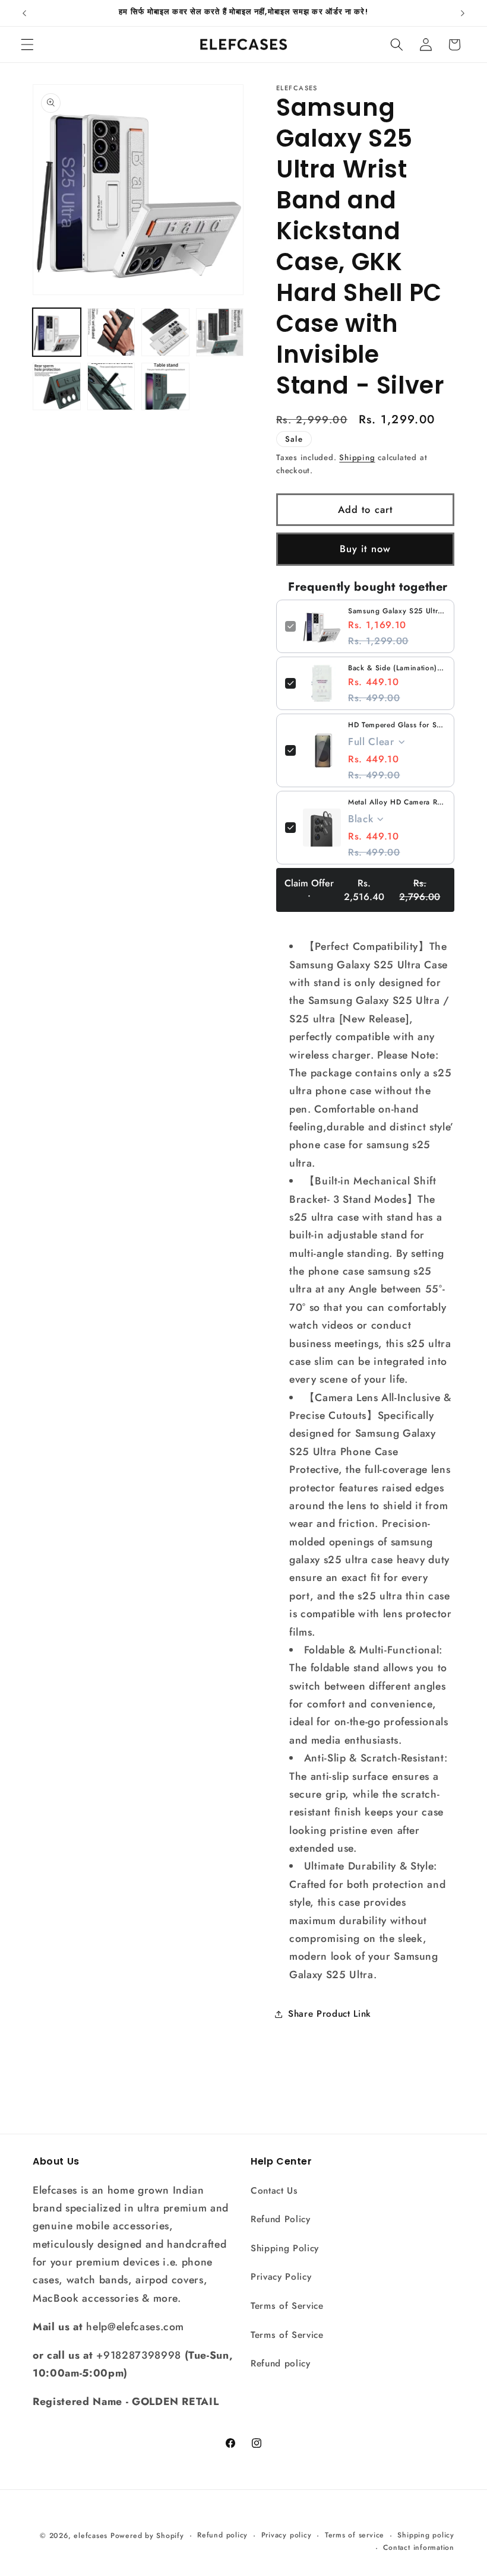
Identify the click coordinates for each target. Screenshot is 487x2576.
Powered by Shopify (147, 2536)
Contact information (419, 2548)
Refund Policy (281, 2219)
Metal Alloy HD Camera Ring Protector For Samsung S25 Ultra (397, 802)
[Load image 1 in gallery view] (57, 332)
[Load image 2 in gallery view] (111, 332)
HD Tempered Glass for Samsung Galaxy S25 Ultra (397, 725)
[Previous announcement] (24, 13)
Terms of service (355, 2535)
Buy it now (365, 549)
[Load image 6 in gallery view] (111, 387)
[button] (27, 45)
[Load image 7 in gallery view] (165, 387)
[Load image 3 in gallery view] (165, 332)
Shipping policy (426, 2535)
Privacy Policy (281, 2277)
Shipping (357, 457)
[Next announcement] (463, 13)
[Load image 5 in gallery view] (57, 387)
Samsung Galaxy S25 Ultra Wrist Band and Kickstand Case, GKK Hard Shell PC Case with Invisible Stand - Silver (397, 611)
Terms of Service (287, 2306)
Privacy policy (287, 2535)
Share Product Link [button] (330, 2014)
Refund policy (281, 2363)
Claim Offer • (363, 890)
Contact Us (274, 2191)
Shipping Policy (285, 2248)
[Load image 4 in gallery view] (220, 332)
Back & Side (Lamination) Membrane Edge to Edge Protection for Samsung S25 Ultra (397, 668)
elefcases (91, 2536)
